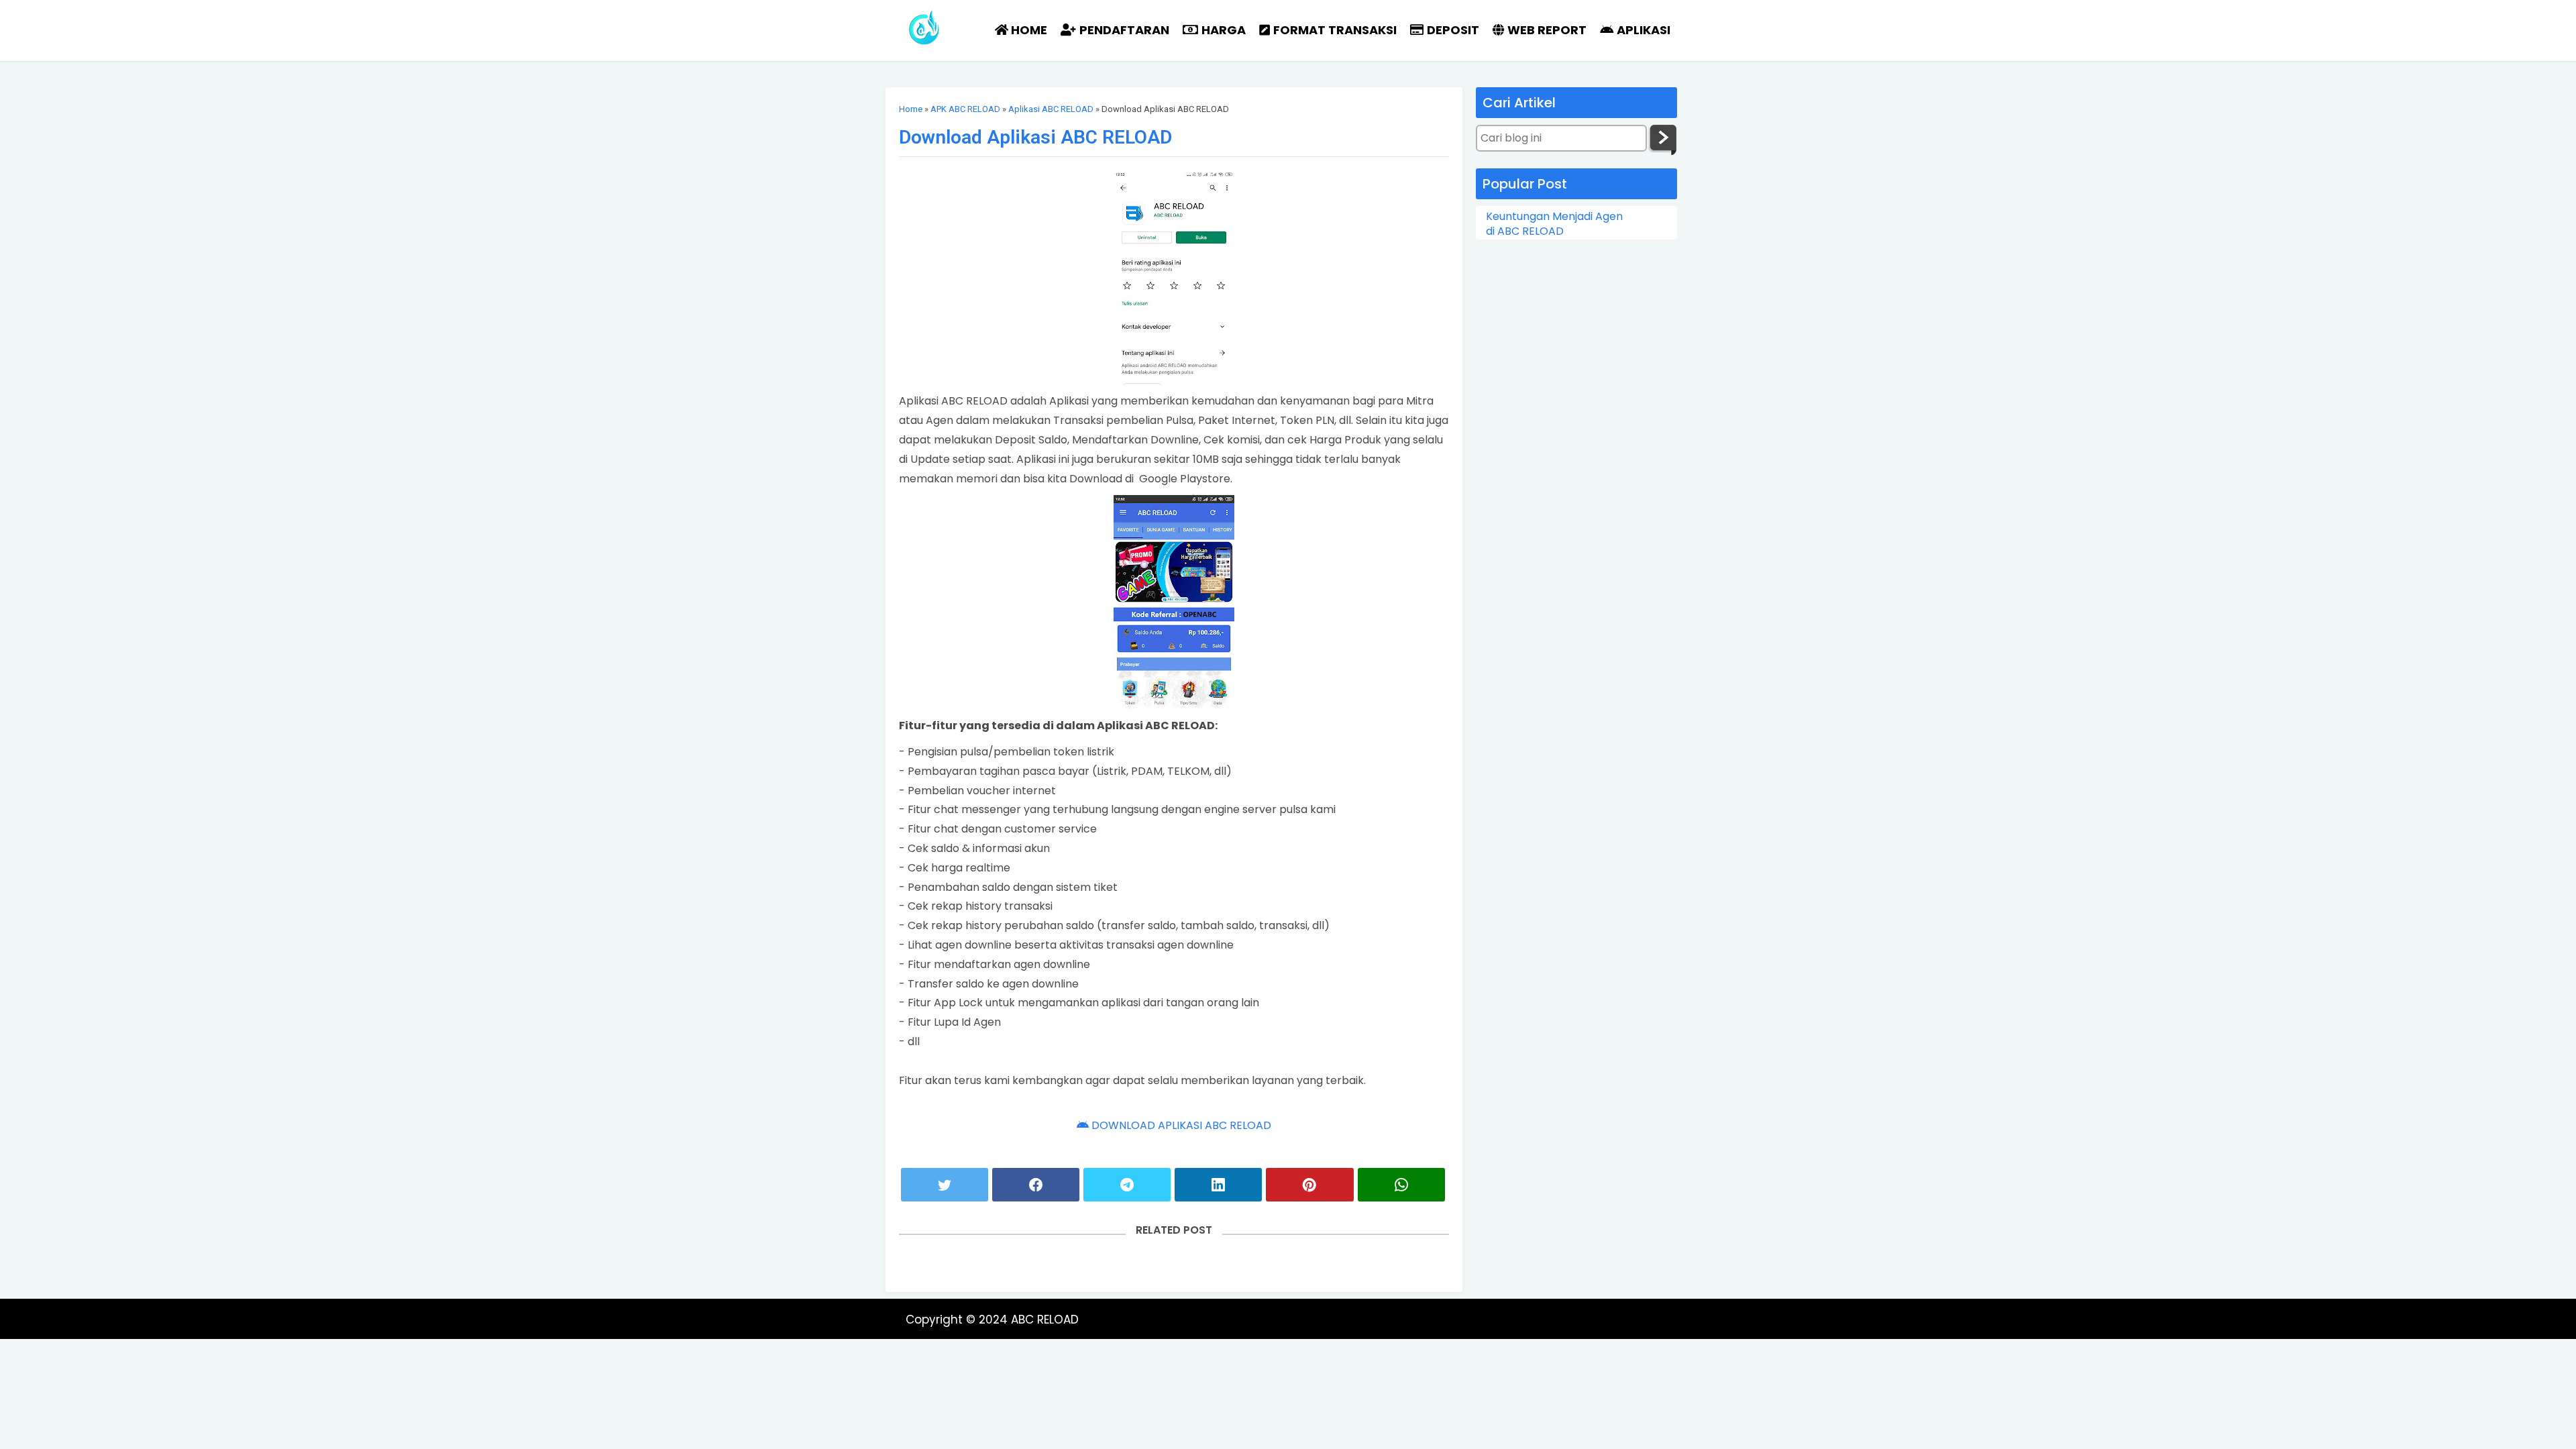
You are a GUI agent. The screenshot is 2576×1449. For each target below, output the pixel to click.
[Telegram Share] (1127, 1185)
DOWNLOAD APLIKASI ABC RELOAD (1180, 1125)
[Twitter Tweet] (945, 1185)
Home (911, 109)
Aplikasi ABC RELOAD (1051, 109)
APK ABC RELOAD (965, 109)
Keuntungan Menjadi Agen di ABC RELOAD (1554, 224)
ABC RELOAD (1045, 1320)
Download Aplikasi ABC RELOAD (1035, 137)
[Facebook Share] (1036, 1185)
